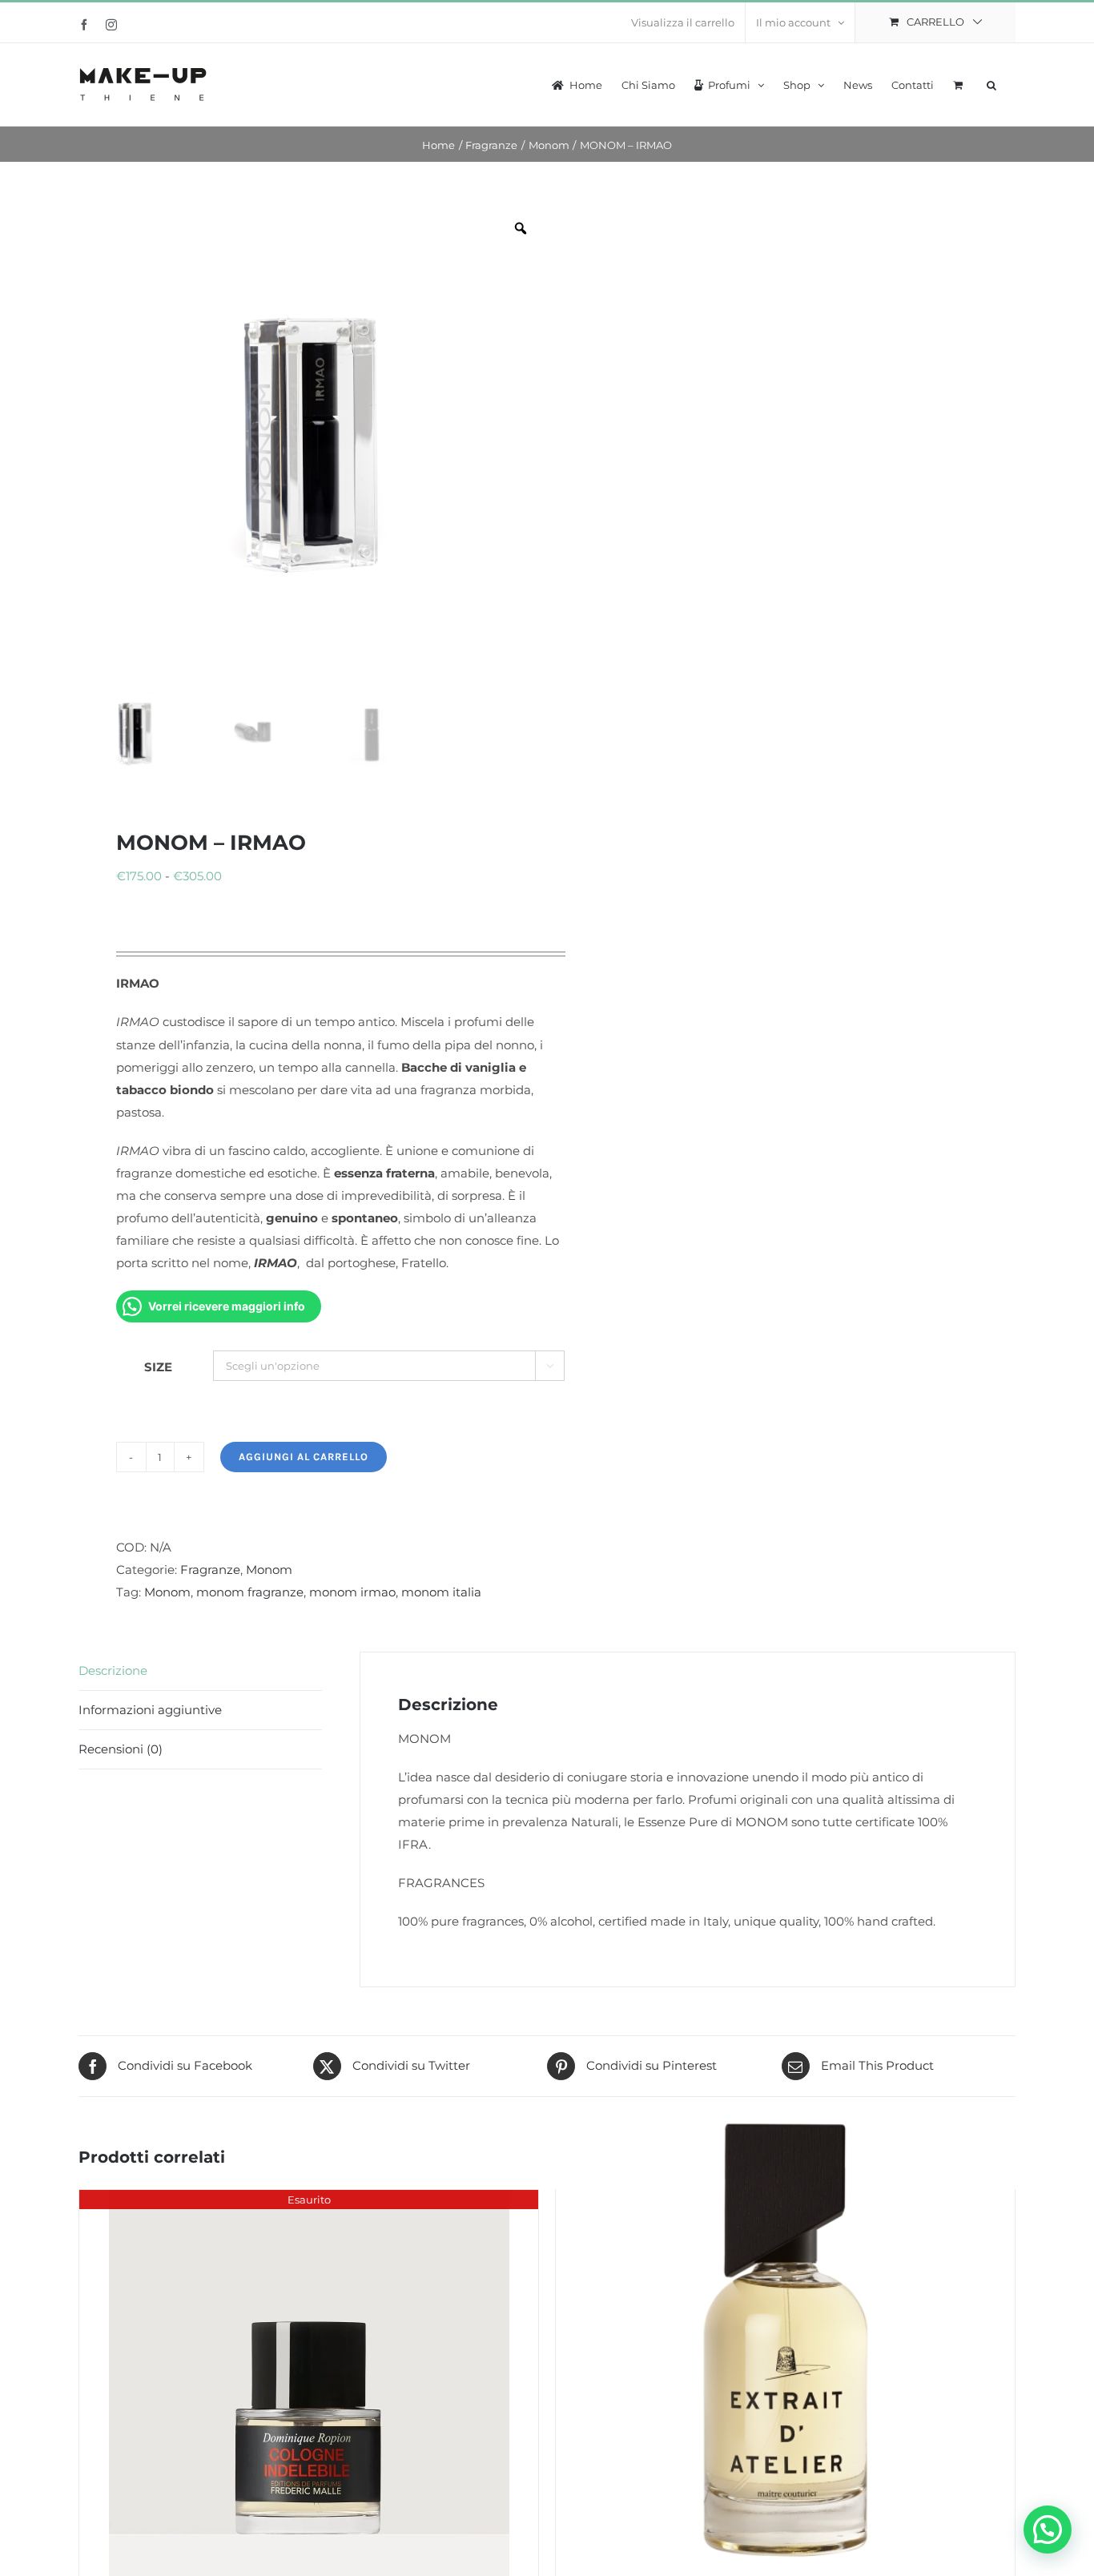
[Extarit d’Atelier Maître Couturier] (785, 2340)
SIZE (158, 1367)
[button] (991, 83)
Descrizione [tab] (113, 1670)
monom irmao (352, 1592)
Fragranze (210, 1570)
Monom (269, 1570)
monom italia (441, 1592)
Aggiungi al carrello (304, 1457)
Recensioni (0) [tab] (121, 1749)
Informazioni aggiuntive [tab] (150, 1710)
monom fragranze (250, 1592)
